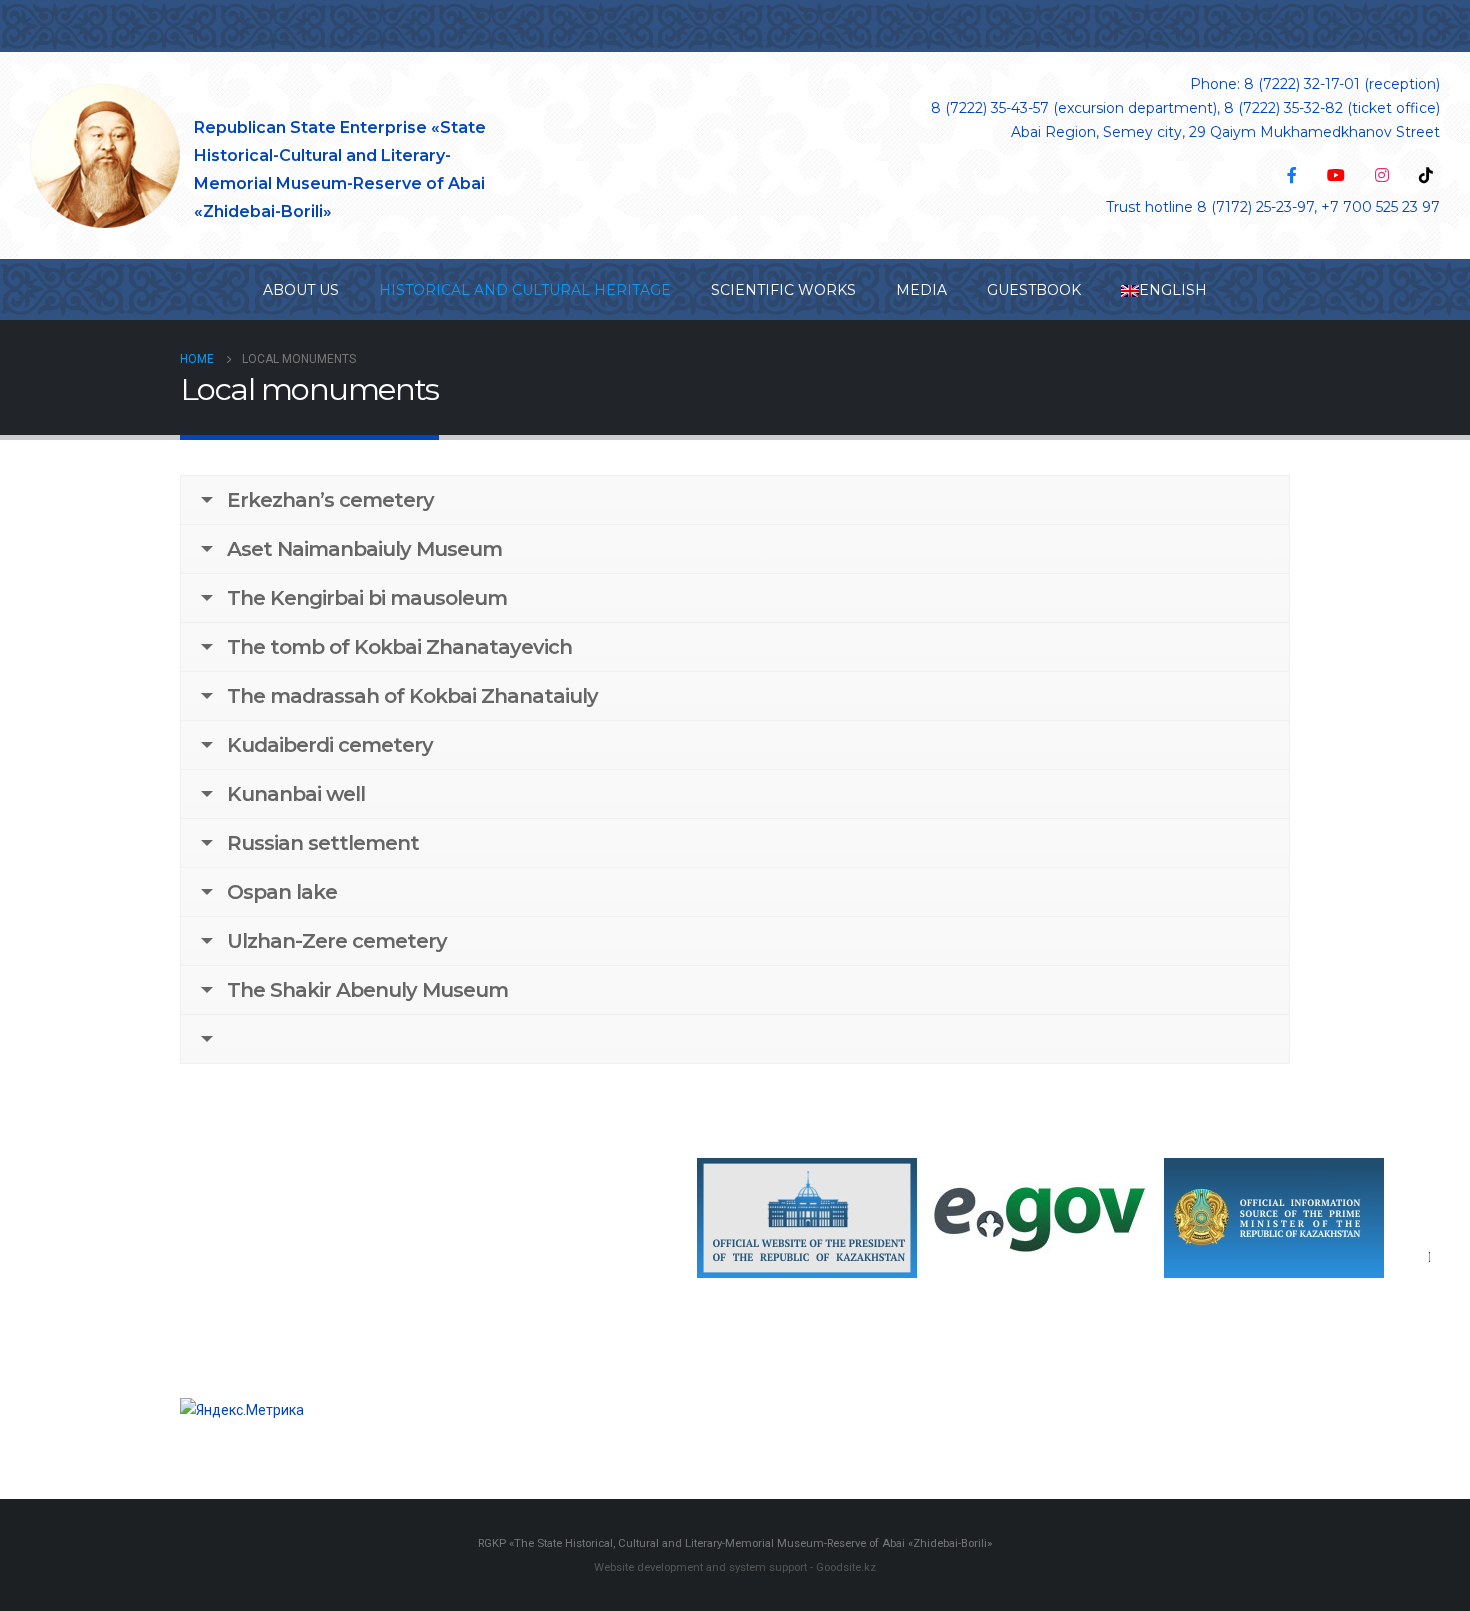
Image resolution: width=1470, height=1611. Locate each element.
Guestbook (1034, 290)
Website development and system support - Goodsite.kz (735, 1567)
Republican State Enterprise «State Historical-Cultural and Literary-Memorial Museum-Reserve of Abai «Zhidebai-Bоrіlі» (340, 169)
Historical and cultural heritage (525, 290)
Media (921, 290)
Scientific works (783, 290)
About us (301, 290)
